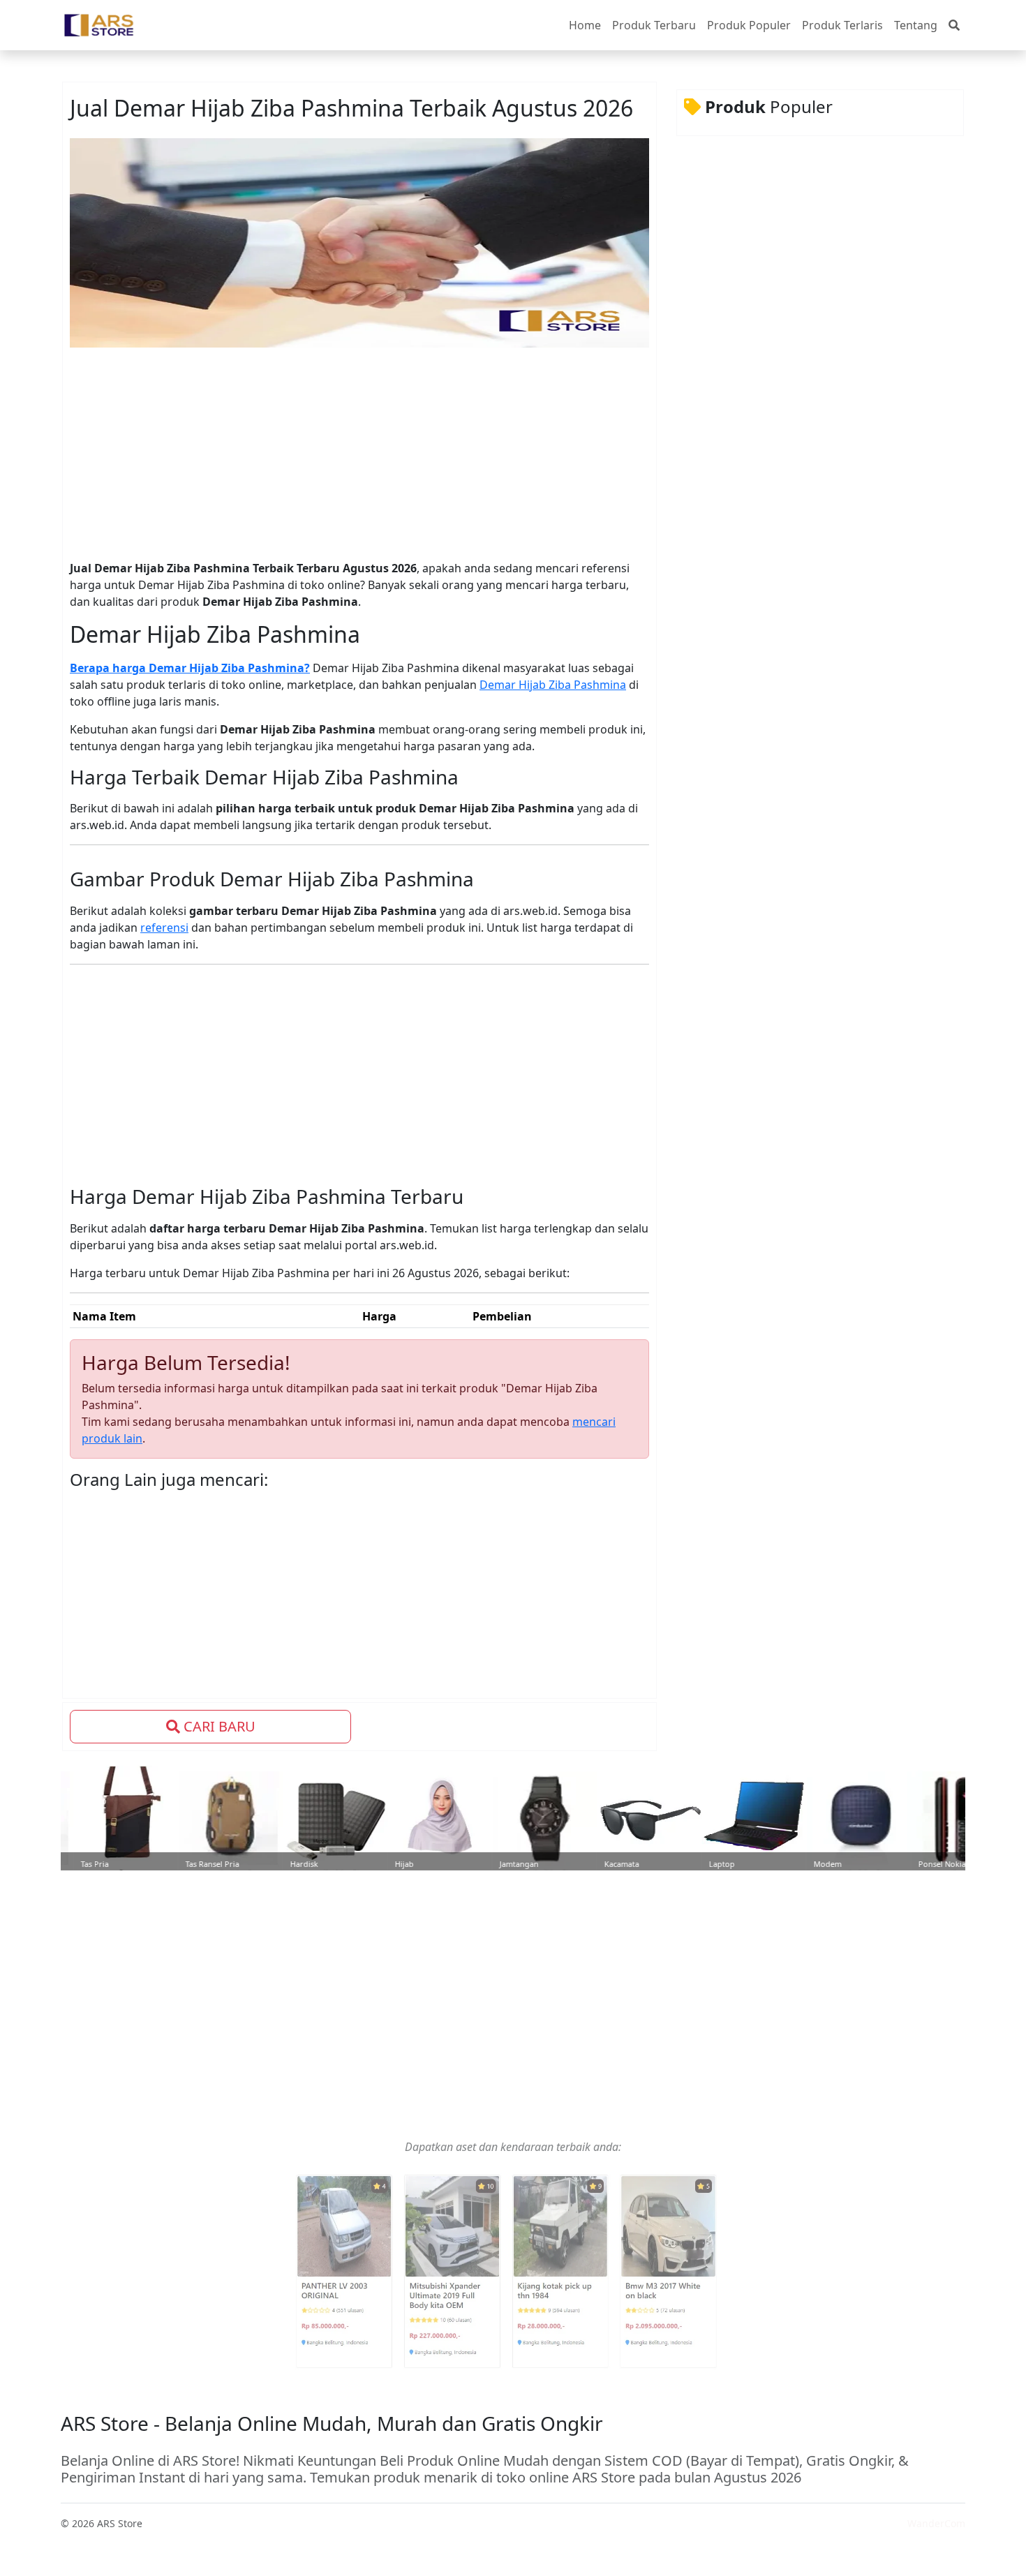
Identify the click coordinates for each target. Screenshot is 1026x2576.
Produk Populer (749, 25)
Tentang (916, 25)
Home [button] (585, 25)
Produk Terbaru (654, 25)
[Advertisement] (351, 451)
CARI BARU (218, 1726)
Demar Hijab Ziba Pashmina (553, 685)
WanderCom (936, 2523)
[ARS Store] (99, 25)
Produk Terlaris (842, 25)
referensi (164, 928)
